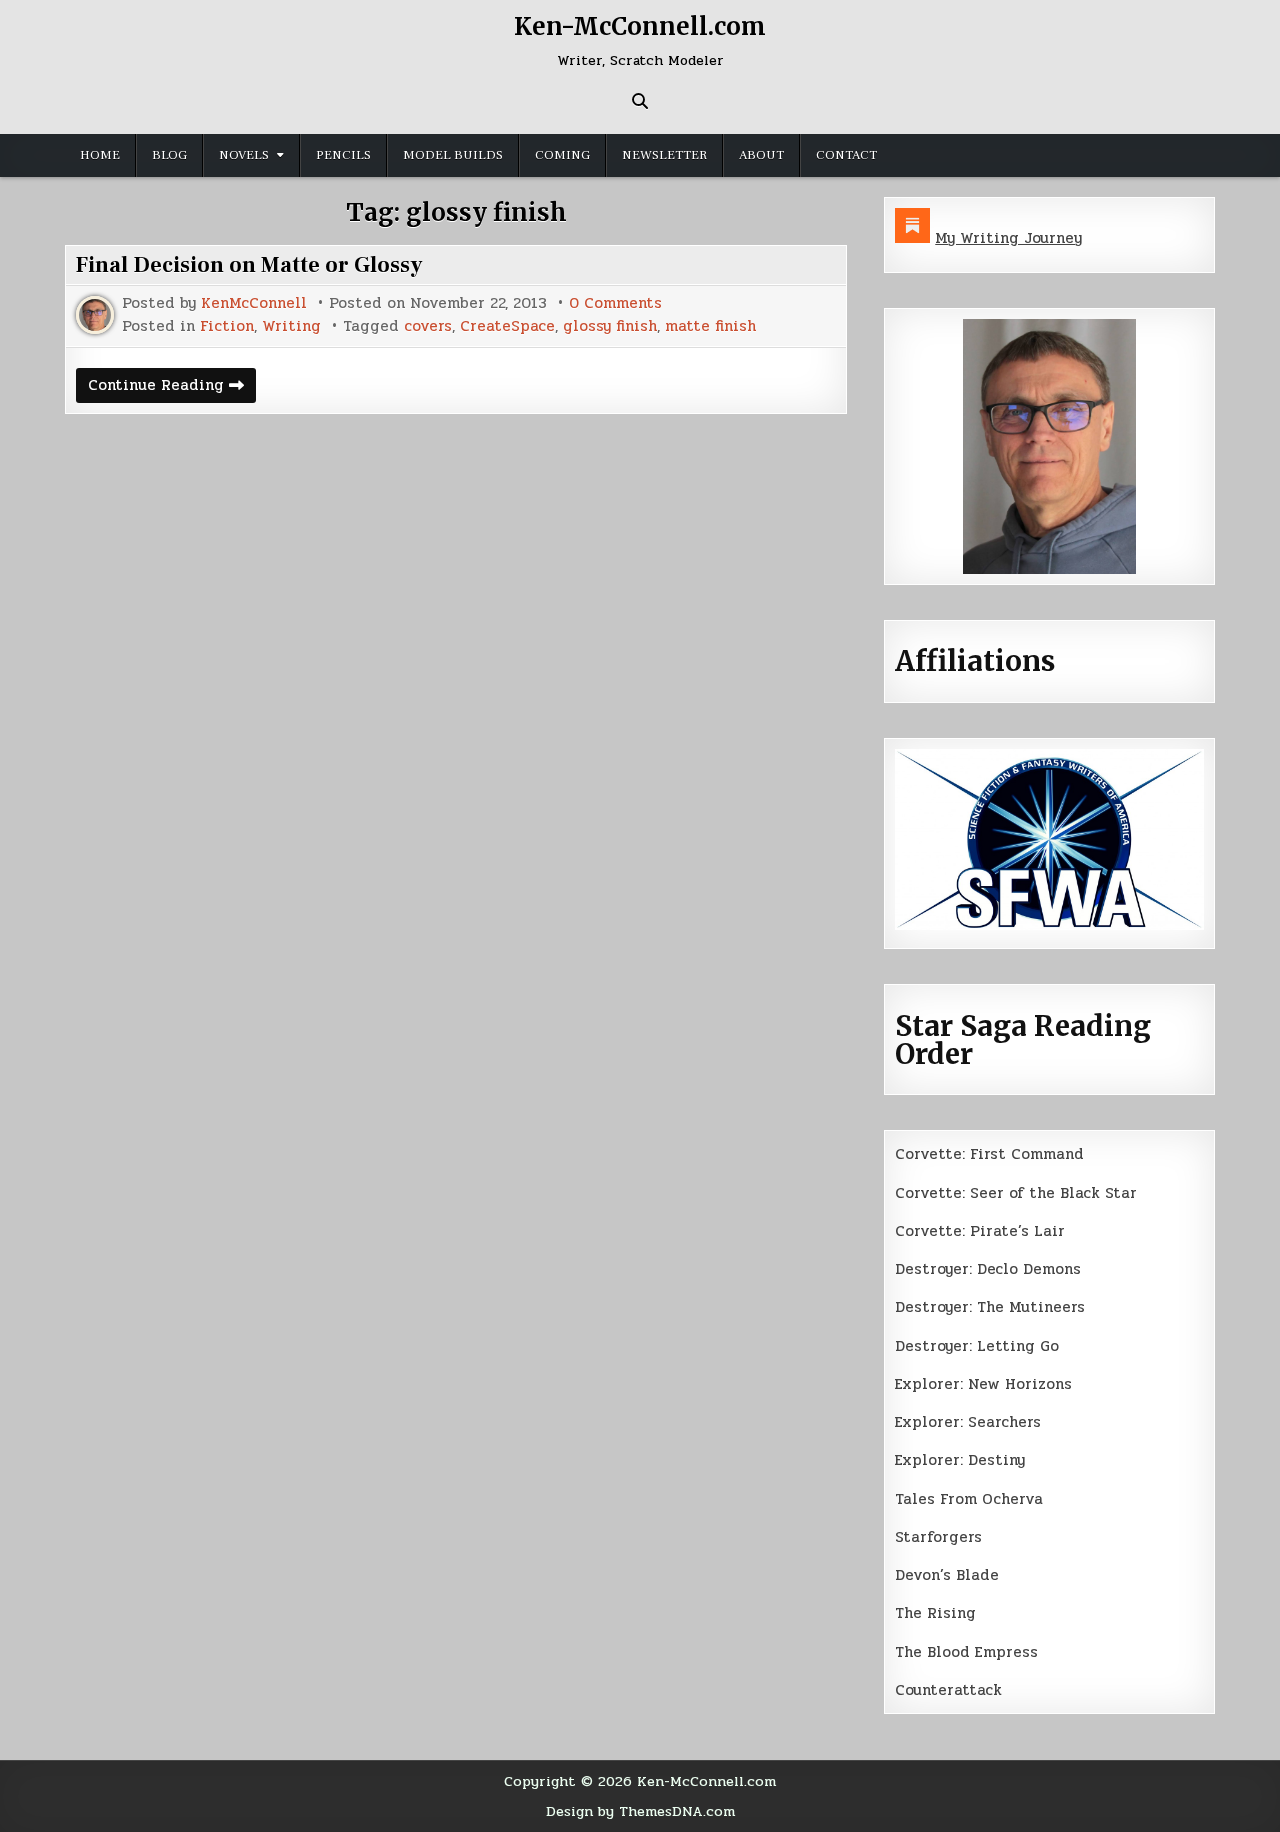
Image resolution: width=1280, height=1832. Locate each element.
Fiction (227, 326)
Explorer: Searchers (968, 1422)
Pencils (343, 155)
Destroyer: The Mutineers (990, 1307)
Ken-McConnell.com (640, 26)
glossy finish (610, 326)
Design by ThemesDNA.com (640, 1811)
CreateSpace (507, 326)
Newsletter (664, 155)
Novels (244, 155)
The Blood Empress (966, 1652)
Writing (291, 326)
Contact (846, 155)
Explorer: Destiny (960, 1460)
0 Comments (615, 303)
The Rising (935, 1613)
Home (100, 155)
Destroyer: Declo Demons (988, 1269)
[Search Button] (640, 101)
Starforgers (938, 1537)
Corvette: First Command (989, 1154)
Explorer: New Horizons (983, 1384)
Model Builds (453, 155)
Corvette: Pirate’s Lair (980, 1231)
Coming (562, 155)
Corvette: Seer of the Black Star (1016, 1193)
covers (428, 326)
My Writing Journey (1008, 238)
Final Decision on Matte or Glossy (249, 265)
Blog (169, 155)
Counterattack (948, 1690)
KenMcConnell (254, 303)
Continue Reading (172, 387)
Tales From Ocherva (969, 1499)
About (761, 155)
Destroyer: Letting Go (977, 1346)
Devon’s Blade (947, 1575)
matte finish (710, 326)
